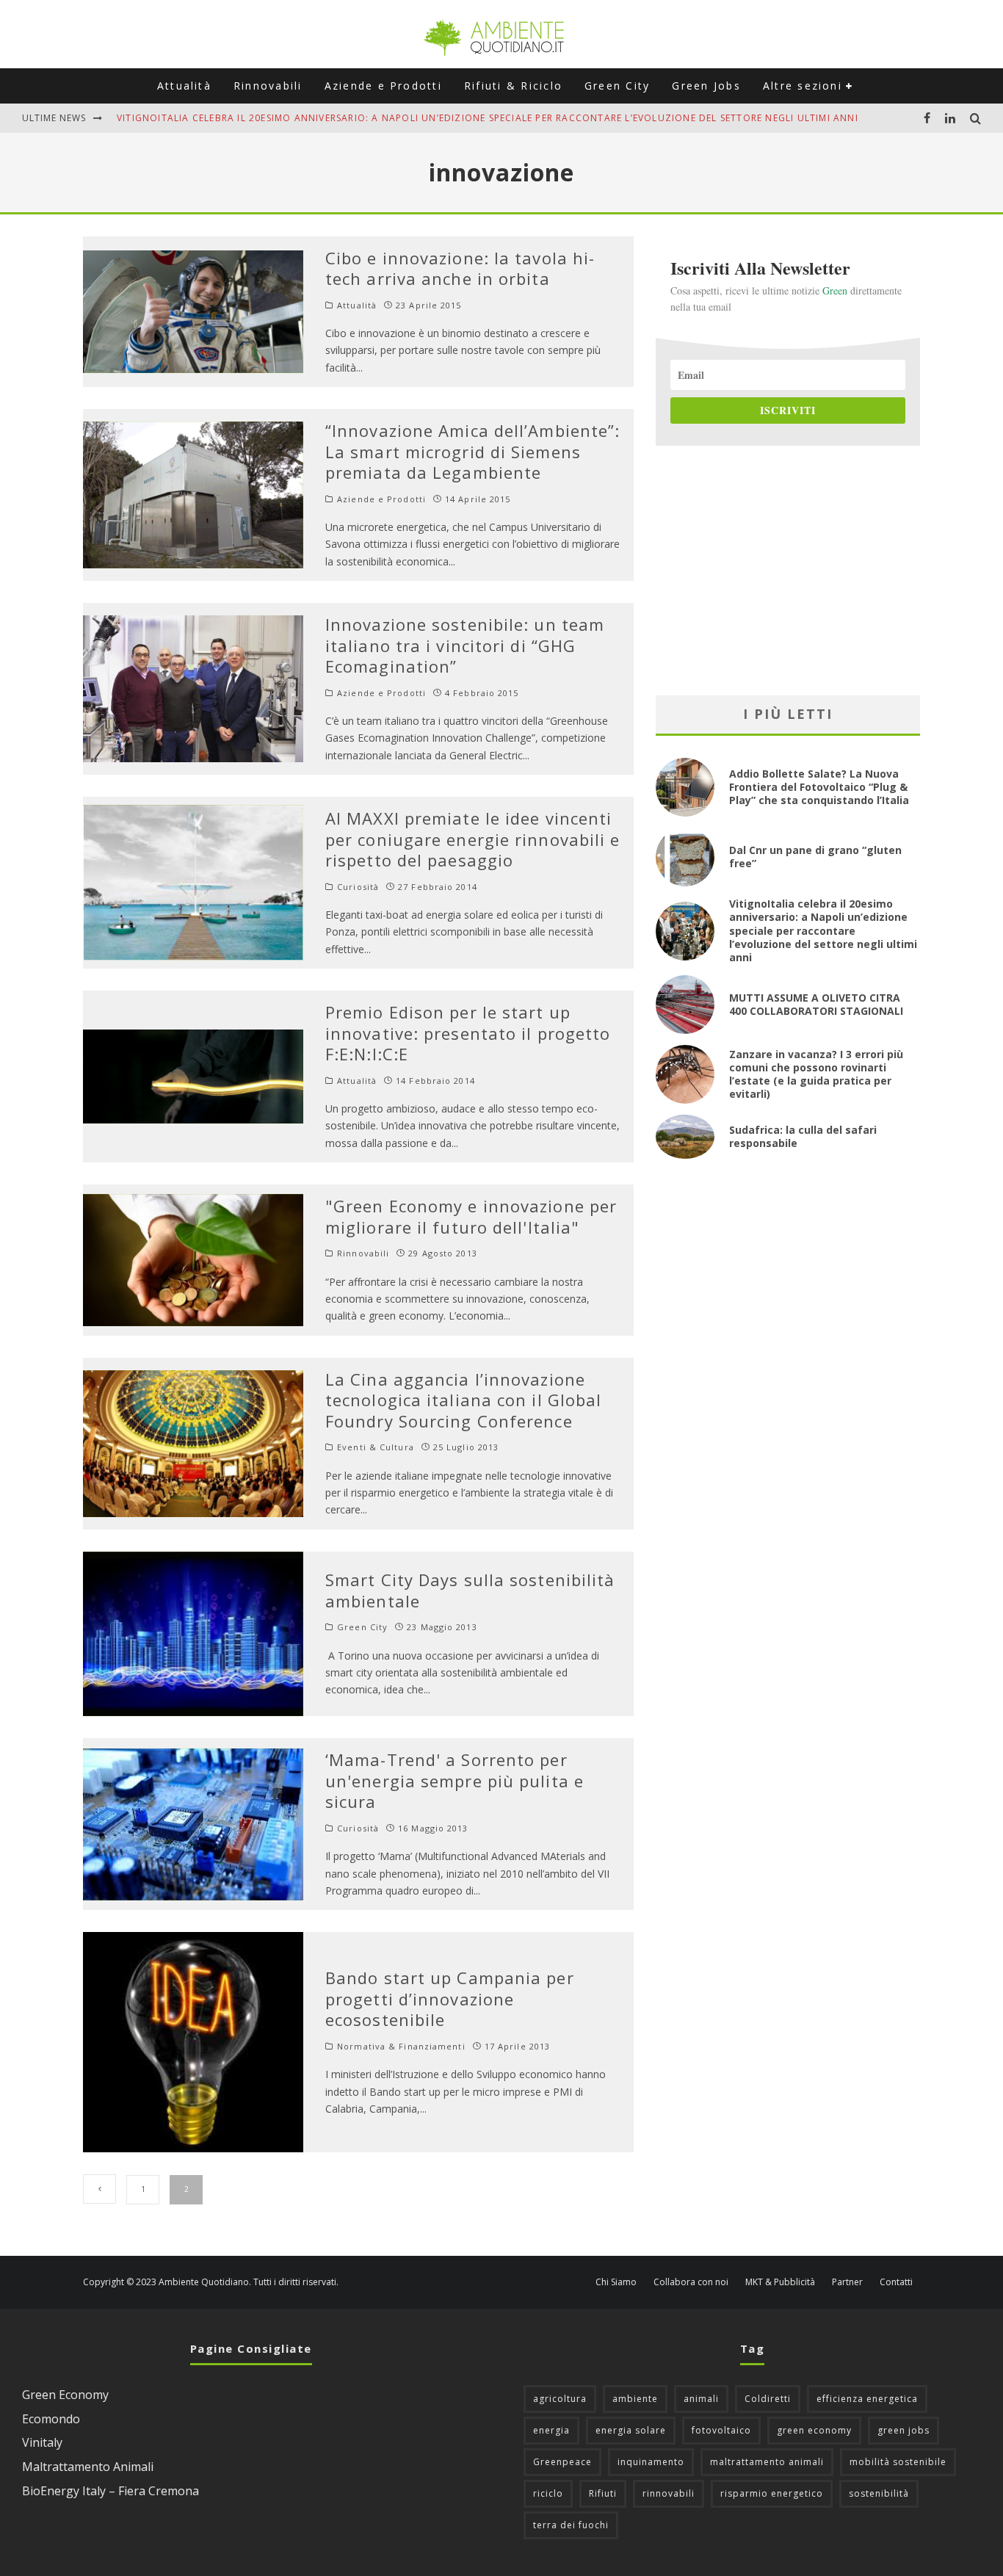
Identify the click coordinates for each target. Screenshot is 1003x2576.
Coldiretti (768, 2399)
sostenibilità (879, 2493)
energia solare (631, 2430)
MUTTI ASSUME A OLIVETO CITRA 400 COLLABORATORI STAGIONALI (281, 118)
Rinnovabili (268, 86)
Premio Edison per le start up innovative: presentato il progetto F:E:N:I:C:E (468, 1033)
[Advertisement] (788, 571)
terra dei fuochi (571, 2525)
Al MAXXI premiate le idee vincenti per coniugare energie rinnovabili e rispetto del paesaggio (473, 839)
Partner (847, 2282)
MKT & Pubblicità (780, 2282)
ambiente (635, 2399)
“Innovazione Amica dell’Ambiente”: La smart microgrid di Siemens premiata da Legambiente (472, 451)
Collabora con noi (691, 2282)
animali (701, 2399)
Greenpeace (562, 2462)
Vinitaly (42, 2442)
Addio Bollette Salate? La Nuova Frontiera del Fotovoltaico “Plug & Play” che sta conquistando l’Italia (819, 787)
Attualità (184, 86)
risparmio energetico (772, 2493)
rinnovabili (669, 2493)
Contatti (896, 2282)
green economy (814, 2430)
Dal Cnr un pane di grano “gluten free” (815, 857)
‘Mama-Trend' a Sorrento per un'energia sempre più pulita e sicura (455, 1780)
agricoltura (560, 2399)
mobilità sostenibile (898, 2462)
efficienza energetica (867, 2399)
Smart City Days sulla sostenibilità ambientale (470, 1590)
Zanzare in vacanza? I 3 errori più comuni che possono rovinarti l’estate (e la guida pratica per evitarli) (816, 1074)
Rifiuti (603, 2493)
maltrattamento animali (767, 2462)
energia (551, 2430)
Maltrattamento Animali (88, 2467)
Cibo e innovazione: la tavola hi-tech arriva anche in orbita (460, 268)
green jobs (904, 2430)
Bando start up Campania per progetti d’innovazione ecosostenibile (450, 1998)
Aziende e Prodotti (383, 86)
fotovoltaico (721, 2430)
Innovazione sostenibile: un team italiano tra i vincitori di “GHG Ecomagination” (465, 645)
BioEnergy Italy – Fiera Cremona (111, 2491)
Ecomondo (51, 2419)
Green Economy (65, 2395)
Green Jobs (706, 86)
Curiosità (358, 887)
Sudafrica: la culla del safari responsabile (803, 1136)
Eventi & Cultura (376, 1447)
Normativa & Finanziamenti (401, 2047)
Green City (617, 86)
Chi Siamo (616, 2282)
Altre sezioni (803, 86)
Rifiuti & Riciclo (513, 86)
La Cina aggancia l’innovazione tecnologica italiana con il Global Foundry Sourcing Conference (463, 1400)
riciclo (548, 2493)
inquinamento (651, 2462)
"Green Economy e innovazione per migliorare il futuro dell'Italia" (471, 1216)
